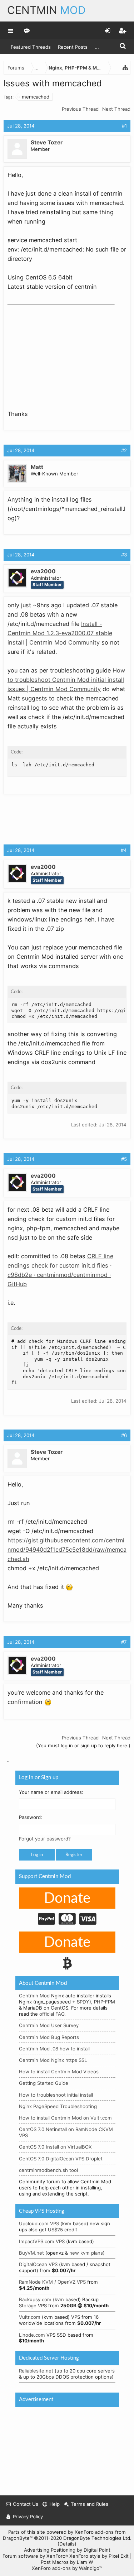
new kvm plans (86, 2253)
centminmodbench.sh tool (48, 2170)
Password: (31, 1818)
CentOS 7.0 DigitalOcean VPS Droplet (61, 2159)
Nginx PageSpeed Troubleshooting (58, 2106)
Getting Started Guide (44, 2083)
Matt (37, 467)
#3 (124, 555)
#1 (124, 126)
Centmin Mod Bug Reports (49, 2037)
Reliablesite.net (36, 2371)
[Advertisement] (61, 353)
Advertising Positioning (50, 2550)
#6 (124, 1435)
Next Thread (116, 109)
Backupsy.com (35, 2299)
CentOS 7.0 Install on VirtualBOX (55, 2147)
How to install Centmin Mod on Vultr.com (65, 2118)
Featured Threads (31, 47)
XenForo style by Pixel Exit (99, 2556)
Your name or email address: (51, 1792)
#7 (124, 1642)
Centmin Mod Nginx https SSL (53, 2060)
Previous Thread (80, 109)
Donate (67, 1899)
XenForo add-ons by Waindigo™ (67, 2568)
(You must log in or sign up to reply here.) (83, 1746)
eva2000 (43, 571)
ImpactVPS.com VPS (42, 2241)
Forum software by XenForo (35, 2556)
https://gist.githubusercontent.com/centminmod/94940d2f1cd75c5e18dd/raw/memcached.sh (67, 1550)
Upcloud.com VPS (39, 2223)
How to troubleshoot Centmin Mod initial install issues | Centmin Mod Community (66, 680)
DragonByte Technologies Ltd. (97, 2538)
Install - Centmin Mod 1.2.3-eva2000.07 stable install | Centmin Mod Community (60, 633)
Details (67, 2544)
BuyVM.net (31, 2253)
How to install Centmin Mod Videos (59, 2072)
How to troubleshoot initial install (56, 2095)
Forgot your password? (45, 1839)
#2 (124, 450)
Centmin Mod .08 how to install (54, 2049)
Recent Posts (73, 47)
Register (74, 1855)
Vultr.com (30, 2317)
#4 (124, 850)
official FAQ (52, 2014)
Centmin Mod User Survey (49, 2025)
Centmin (46, 10)
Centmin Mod (34, 1996)
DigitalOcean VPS (38, 2264)
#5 (124, 1159)
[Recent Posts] (27, 30)
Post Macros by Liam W (67, 2562)
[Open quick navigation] (125, 68)
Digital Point (97, 2550)
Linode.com (32, 2335)
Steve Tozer (47, 142)
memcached (36, 97)
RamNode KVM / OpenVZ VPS (52, 2282)
